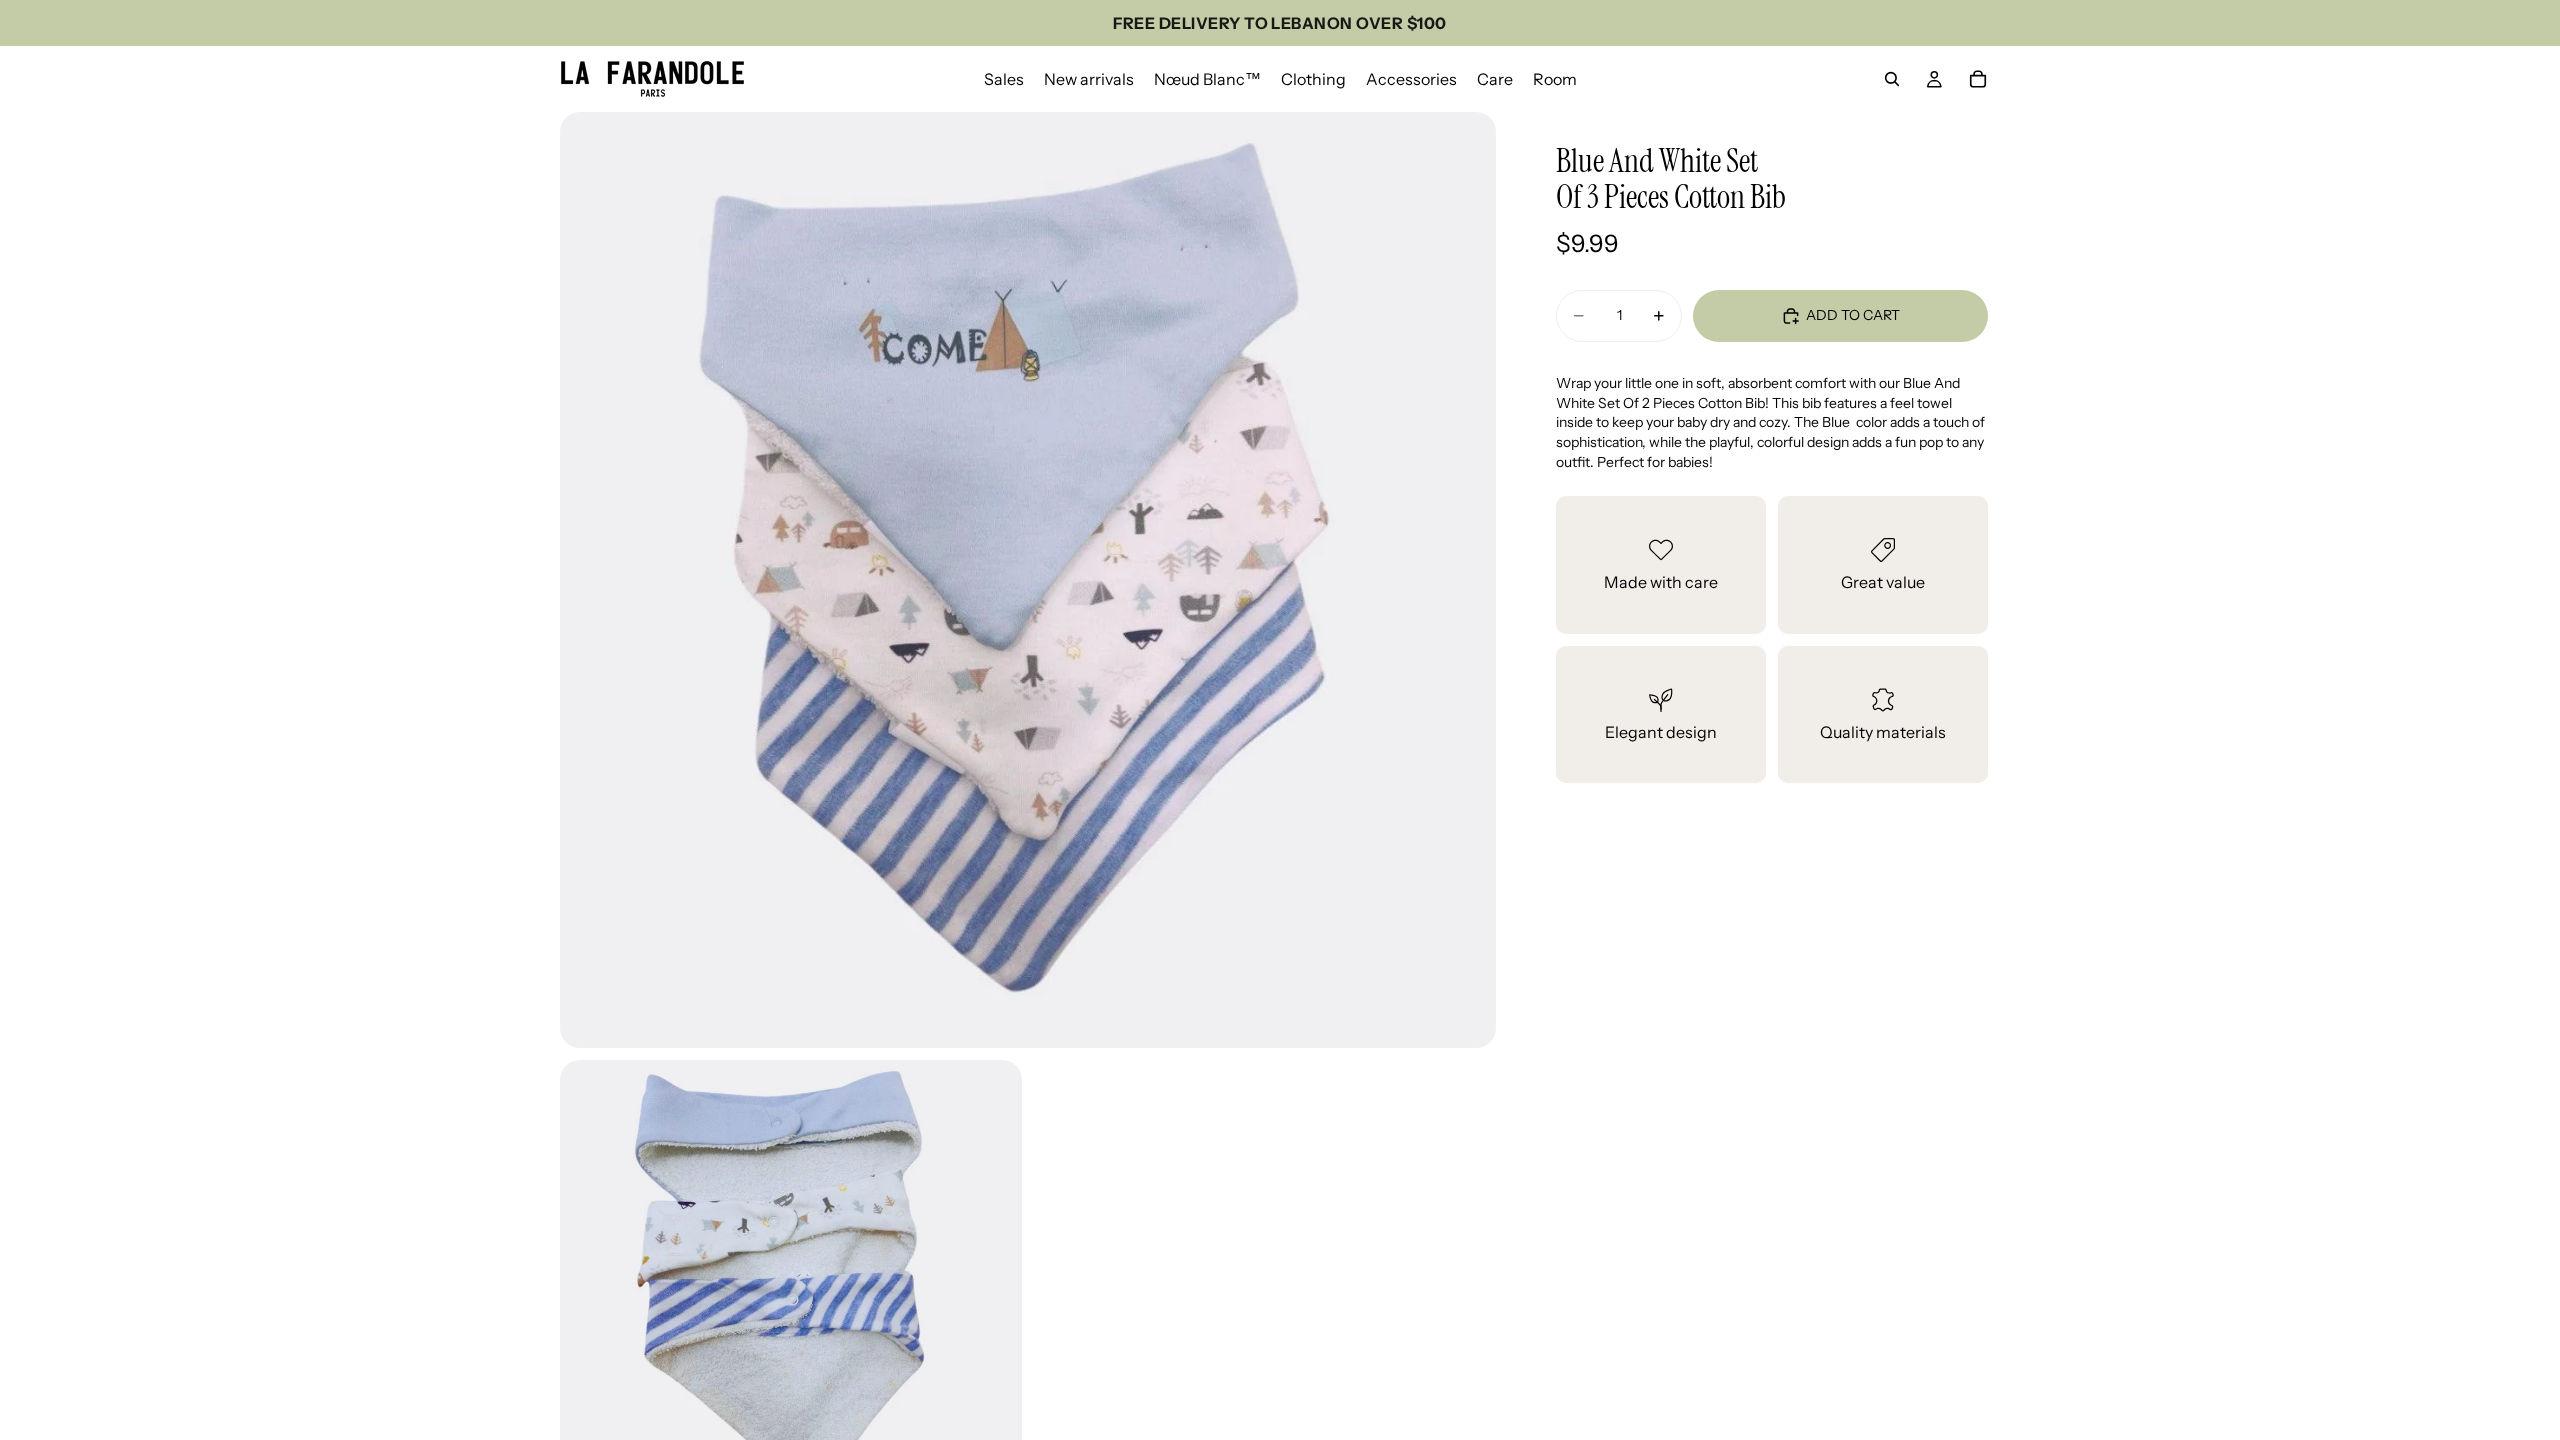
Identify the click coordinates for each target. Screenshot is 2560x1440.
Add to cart (1853, 315)
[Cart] (1978, 79)
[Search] (1892, 79)
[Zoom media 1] (1028, 580)
